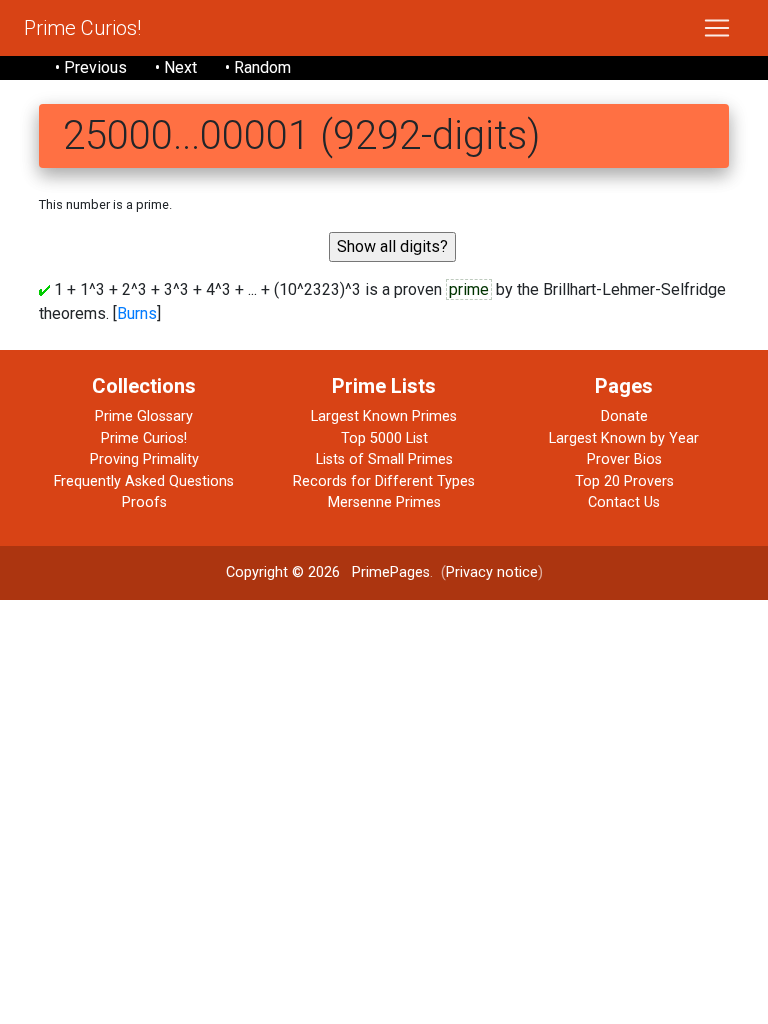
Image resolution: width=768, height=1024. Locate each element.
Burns (137, 313)
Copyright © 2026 (283, 572)
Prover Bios (624, 459)
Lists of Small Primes (384, 459)
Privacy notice (492, 572)
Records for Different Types (384, 481)
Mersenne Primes (384, 502)
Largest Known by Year (624, 438)
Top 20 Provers (624, 481)
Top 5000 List (384, 438)
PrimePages (391, 572)
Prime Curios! (82, 28)
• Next (176, 67)
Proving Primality (144, 459)
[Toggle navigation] (717, 28)
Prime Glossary (144, 416)
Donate (624, 416)
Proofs (144, 502)
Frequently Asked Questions (144, 481)
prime (469, 289)
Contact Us (624, 502)
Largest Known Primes (384, 416)
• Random (258, 67)
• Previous (91, 67)
